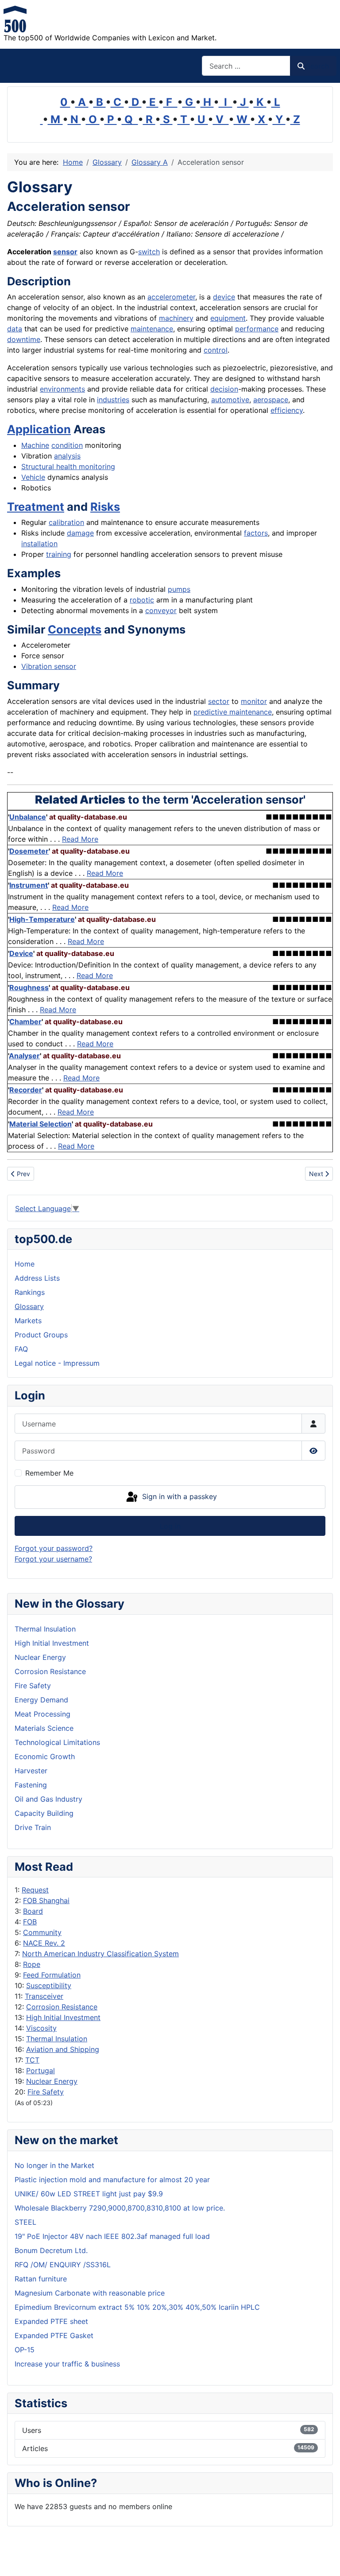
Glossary (29, 1306)
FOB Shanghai (46, 1900)
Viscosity (41, 2028)
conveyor (161, 610)
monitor (254, 701)
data (15, 329)
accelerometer (171, 297)
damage (80, 533)
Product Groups (41, 1335)
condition (67, 445)
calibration (66, 522)
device (224, 297)
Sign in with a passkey (178, 1496)
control (216, 350)
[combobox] (246, 66)
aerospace (271, 400)
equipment (228, 318)
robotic (142, 600)
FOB (30, 1922)
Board (33, 1911)
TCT (32, 2060)
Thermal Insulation (57, 2039)
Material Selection (41, 1124)
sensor (65, 252)
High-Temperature (42, 919)
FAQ (21, 1349)
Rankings (30, 1292)
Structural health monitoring (68, 466)
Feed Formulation (52, 1975)
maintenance (152, 329)
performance (257, 329)
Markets (28, 1321)
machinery (176, 318)
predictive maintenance (233, 712)
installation (39, 544)
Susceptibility (49, 1985)
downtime (24, 339)
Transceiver (44, 1996)
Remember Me (49, 1473)
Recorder (26, 1090)
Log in (170, 1526)
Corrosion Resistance (62, 2007)
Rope (32, 1964)
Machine (35, 445)
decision (224, 389)
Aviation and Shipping (63, 2049)
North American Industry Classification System (100, 1954)
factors (256, 533)
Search (317, 66)
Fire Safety (46, 2092)
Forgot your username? (53, 1559)
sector (219, 701)
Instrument (29, 885)
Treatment (36, 507)
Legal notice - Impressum (57, 1363)
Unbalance (28, 817)
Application (39, 429)
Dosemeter (29, 851)
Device (21, 953)
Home (25, 1264)
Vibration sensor (49, 666)
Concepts (75, 629)
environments (62, 389)
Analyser (24, 1056)
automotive (230, 400)
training (59, 554)
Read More (80, 839)
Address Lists (37, 1278)
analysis (67, 456)
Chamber (25, 1022)
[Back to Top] (325, 2560)
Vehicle (33, 477)
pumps (179, 589)
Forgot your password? (54, 1548)
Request (35, 1890)
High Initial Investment (63, 2017)
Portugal (41, 2071)
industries (113, 400)
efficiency (287, 410)
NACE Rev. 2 (44, 1943)
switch (149, 252)
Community (42, 1932)
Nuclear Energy (52, 2081)
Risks (105, 507)
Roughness (29, 987)
